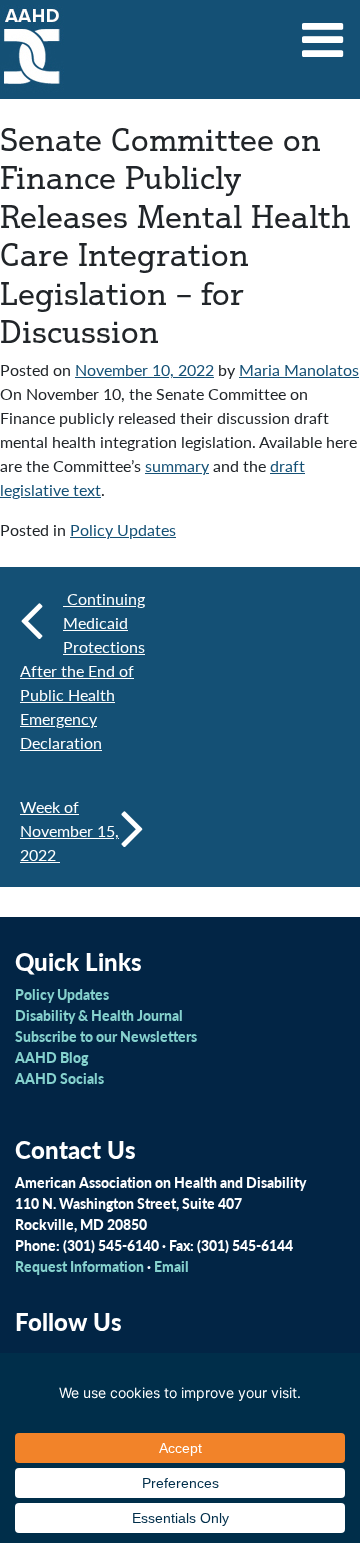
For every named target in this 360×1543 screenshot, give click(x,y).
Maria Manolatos (299, 369)
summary (177, 465)
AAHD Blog (51, 1057)
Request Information (79, 1266)
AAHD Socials (59, 1078)
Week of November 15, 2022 (69, 830)
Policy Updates (123, 529)
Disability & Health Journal (99, 1015)
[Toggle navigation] (323, 33)
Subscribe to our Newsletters (106, 1036)
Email (171, 1266)
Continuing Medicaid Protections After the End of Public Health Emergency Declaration (82, 670)
